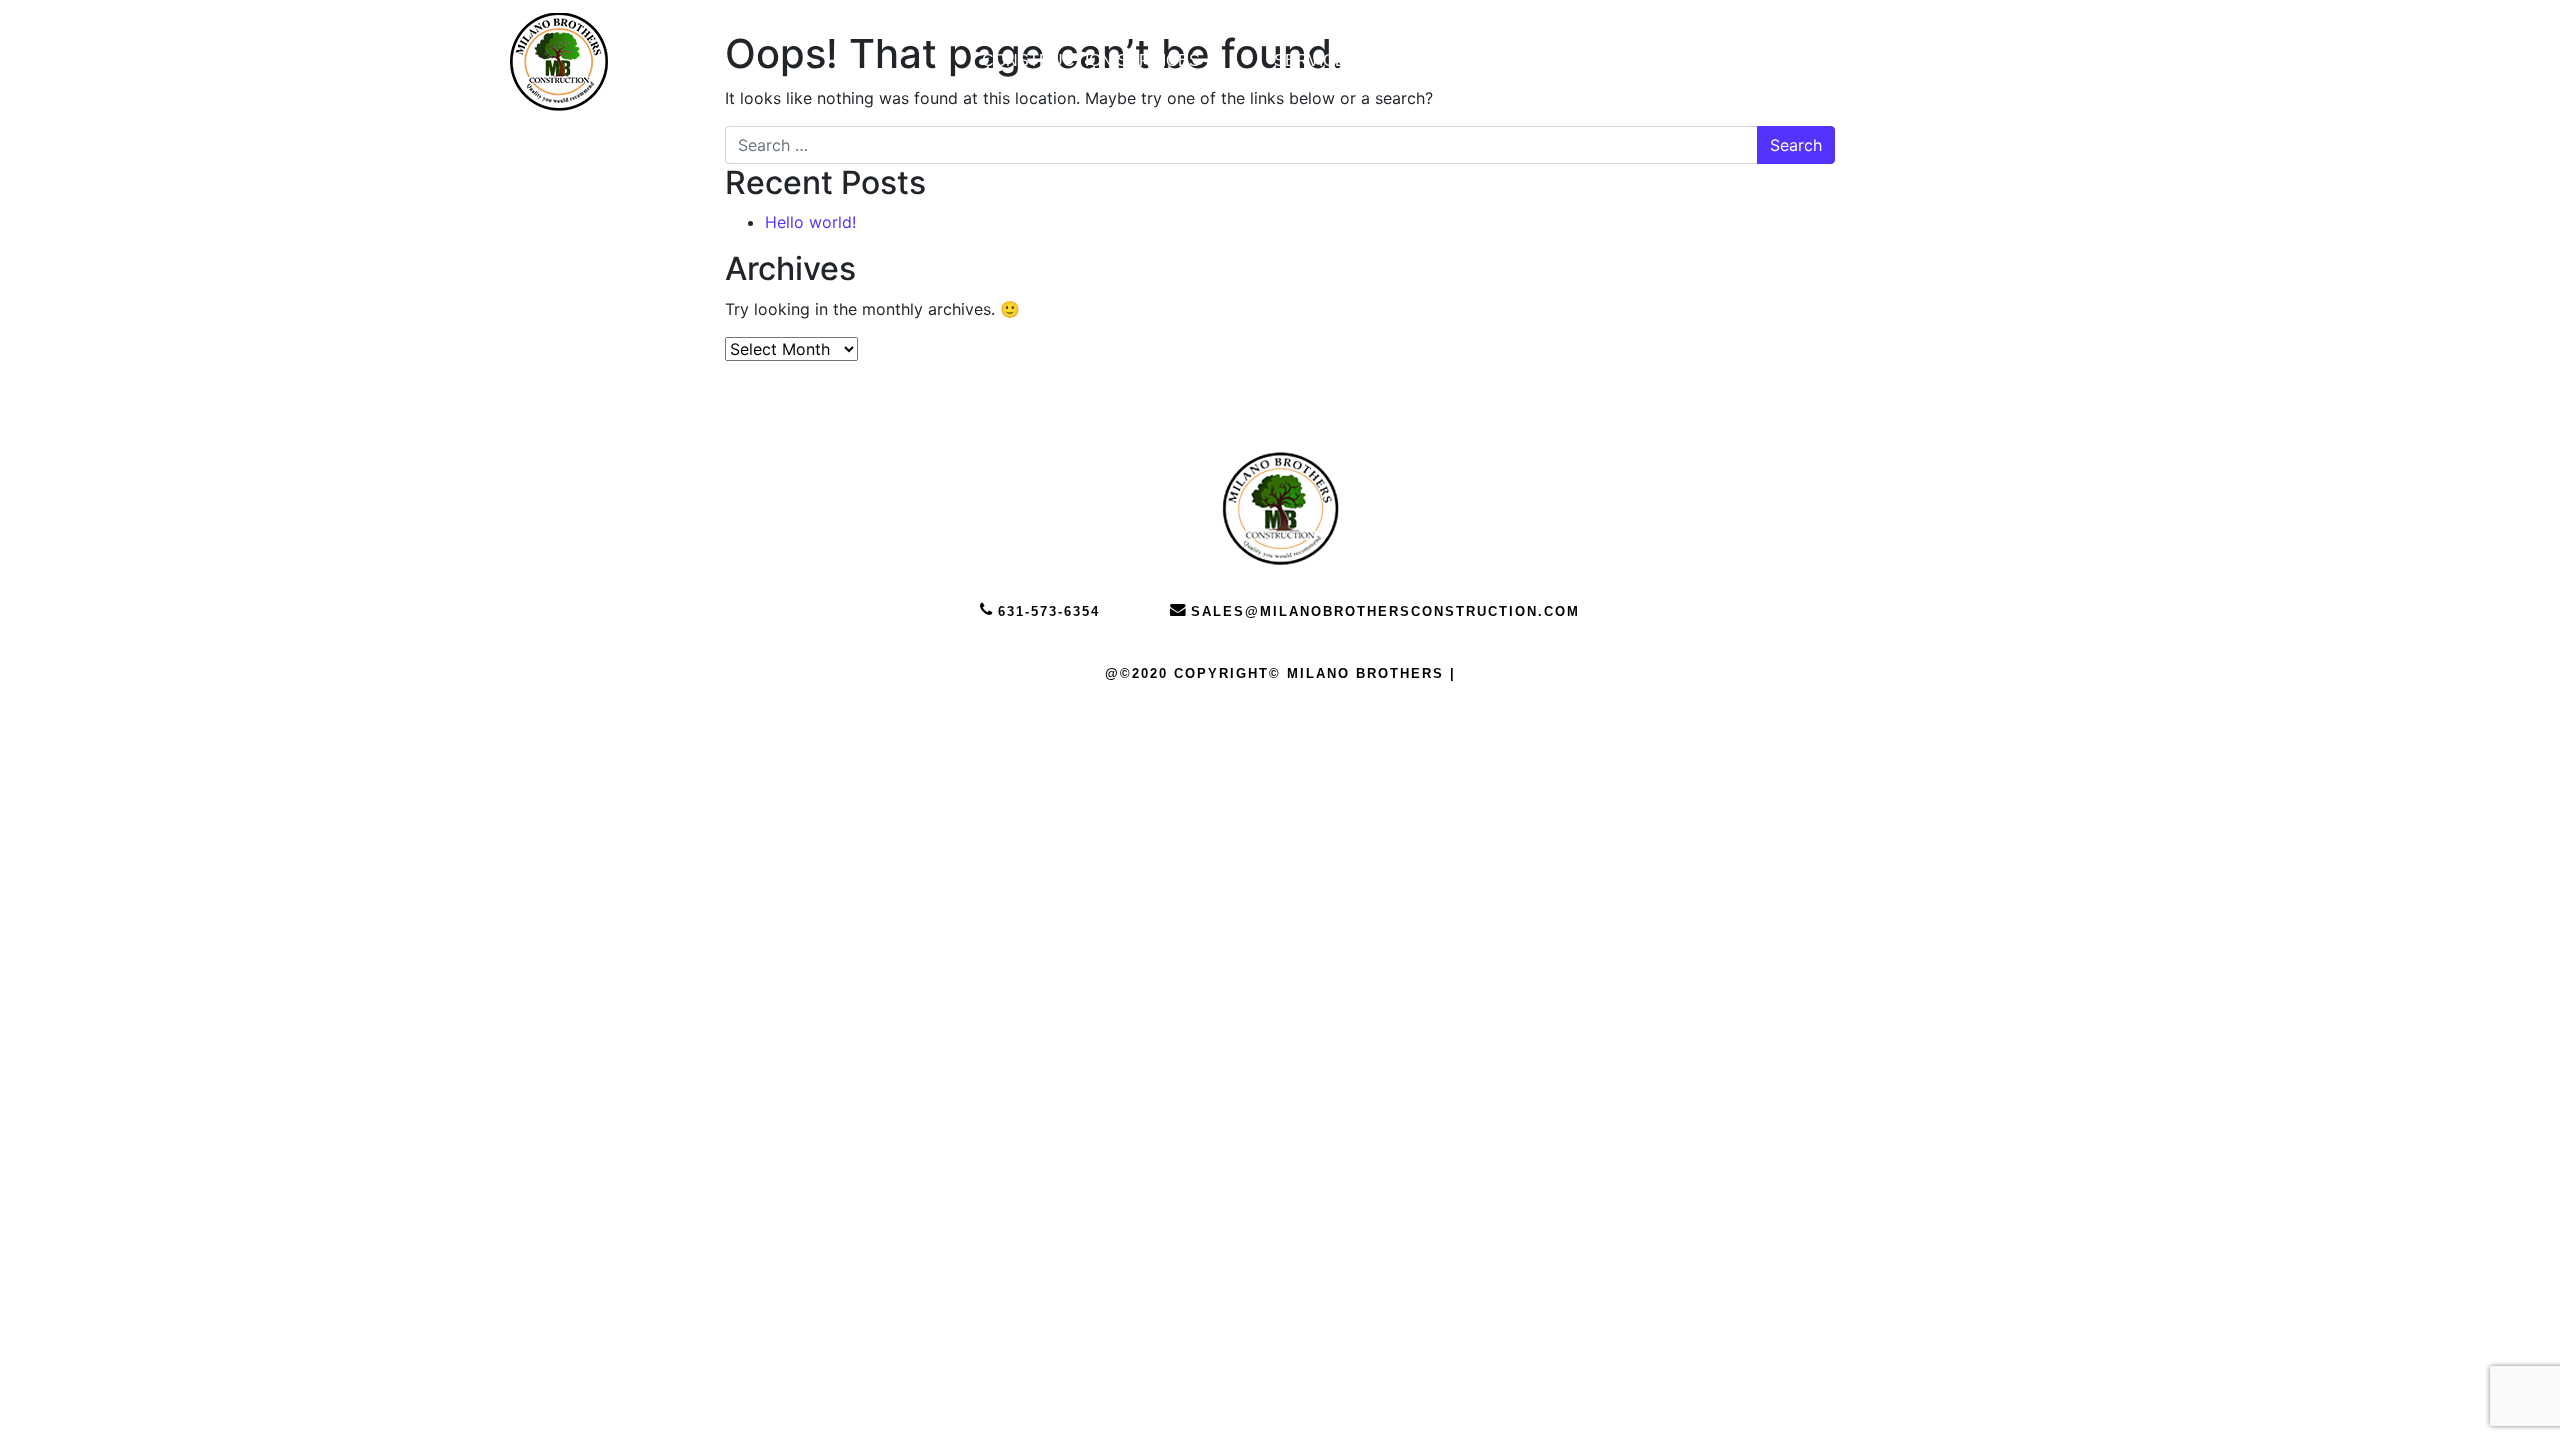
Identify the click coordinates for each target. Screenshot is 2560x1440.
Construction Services (1091, 60)
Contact (1619, 60)
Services (1315, 60)
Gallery (1468, 60)
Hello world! (810, 222)
